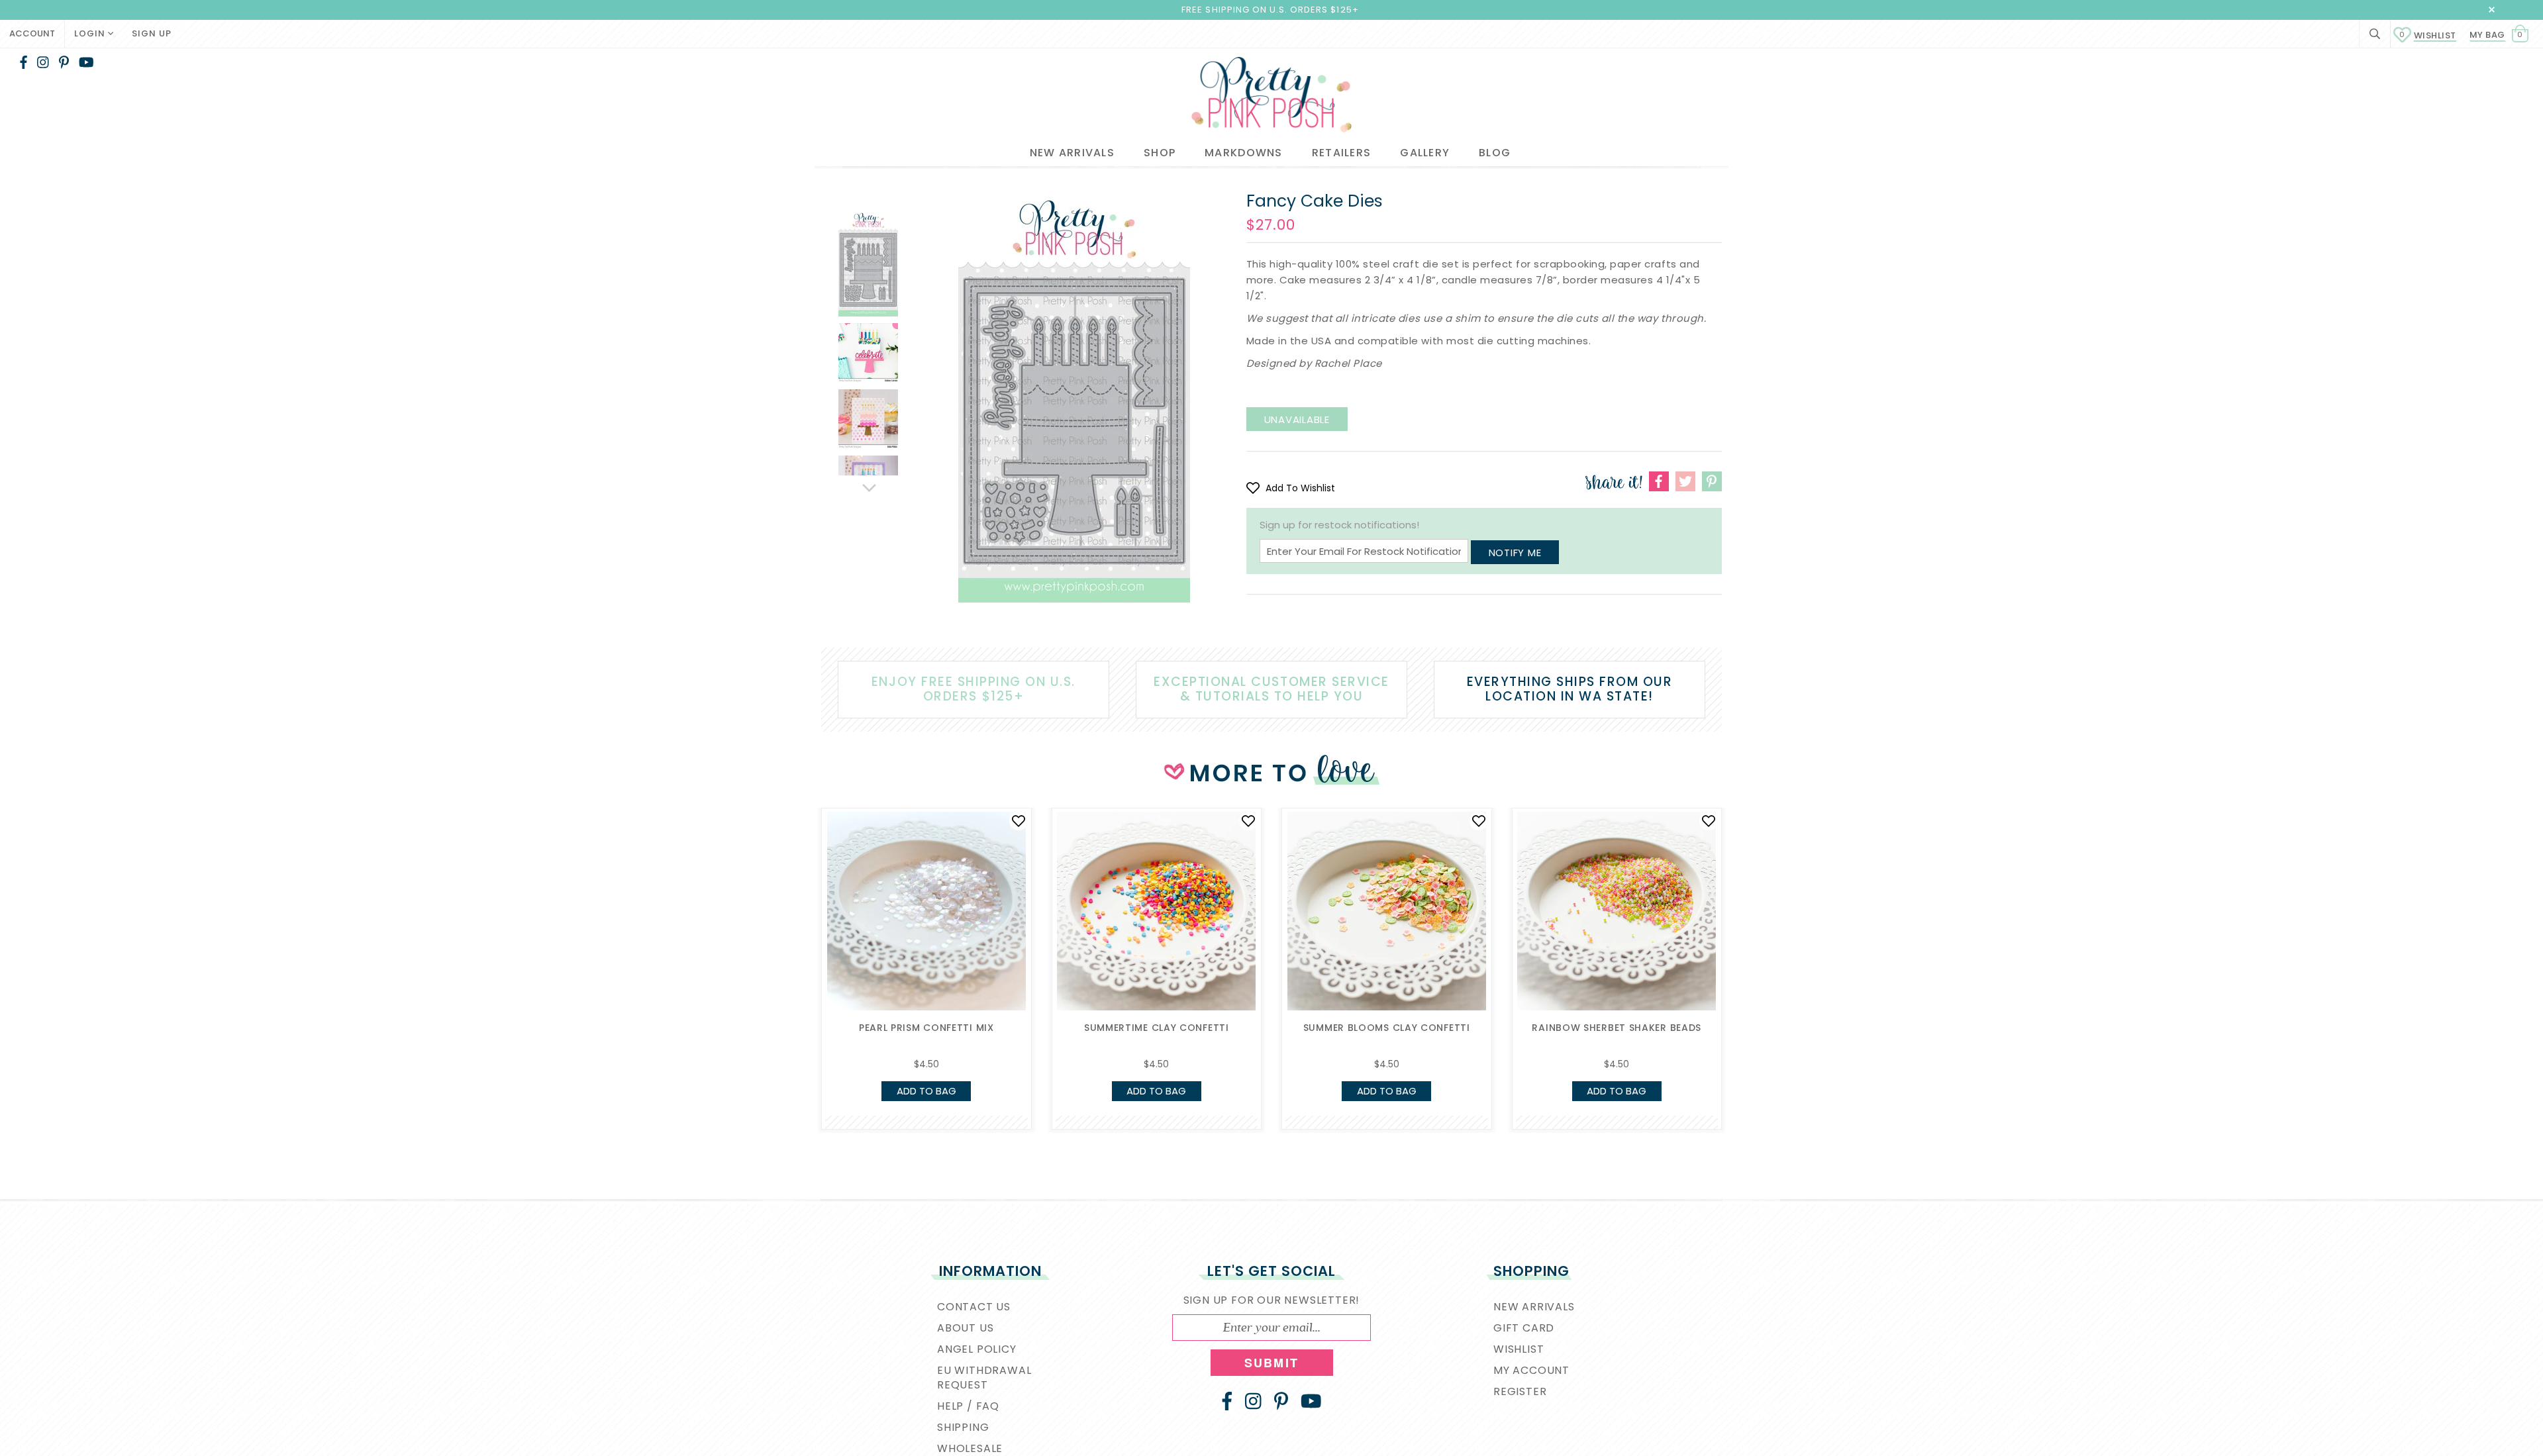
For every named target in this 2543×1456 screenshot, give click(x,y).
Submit (1271, 1363)
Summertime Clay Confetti (1157, 1028)
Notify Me (1515, 553)
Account (32, 33)
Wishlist (2428, 35)
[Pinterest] (64, 62)
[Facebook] (24, 62)
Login (91, 33)
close (2492, 10)
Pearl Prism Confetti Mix (926, 1028)
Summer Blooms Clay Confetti (1387, 1028)
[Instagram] (43, 62)
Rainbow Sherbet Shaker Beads (1617, 1028)
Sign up (152, 33)
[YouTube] (86, 62)
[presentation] (801, 923)
